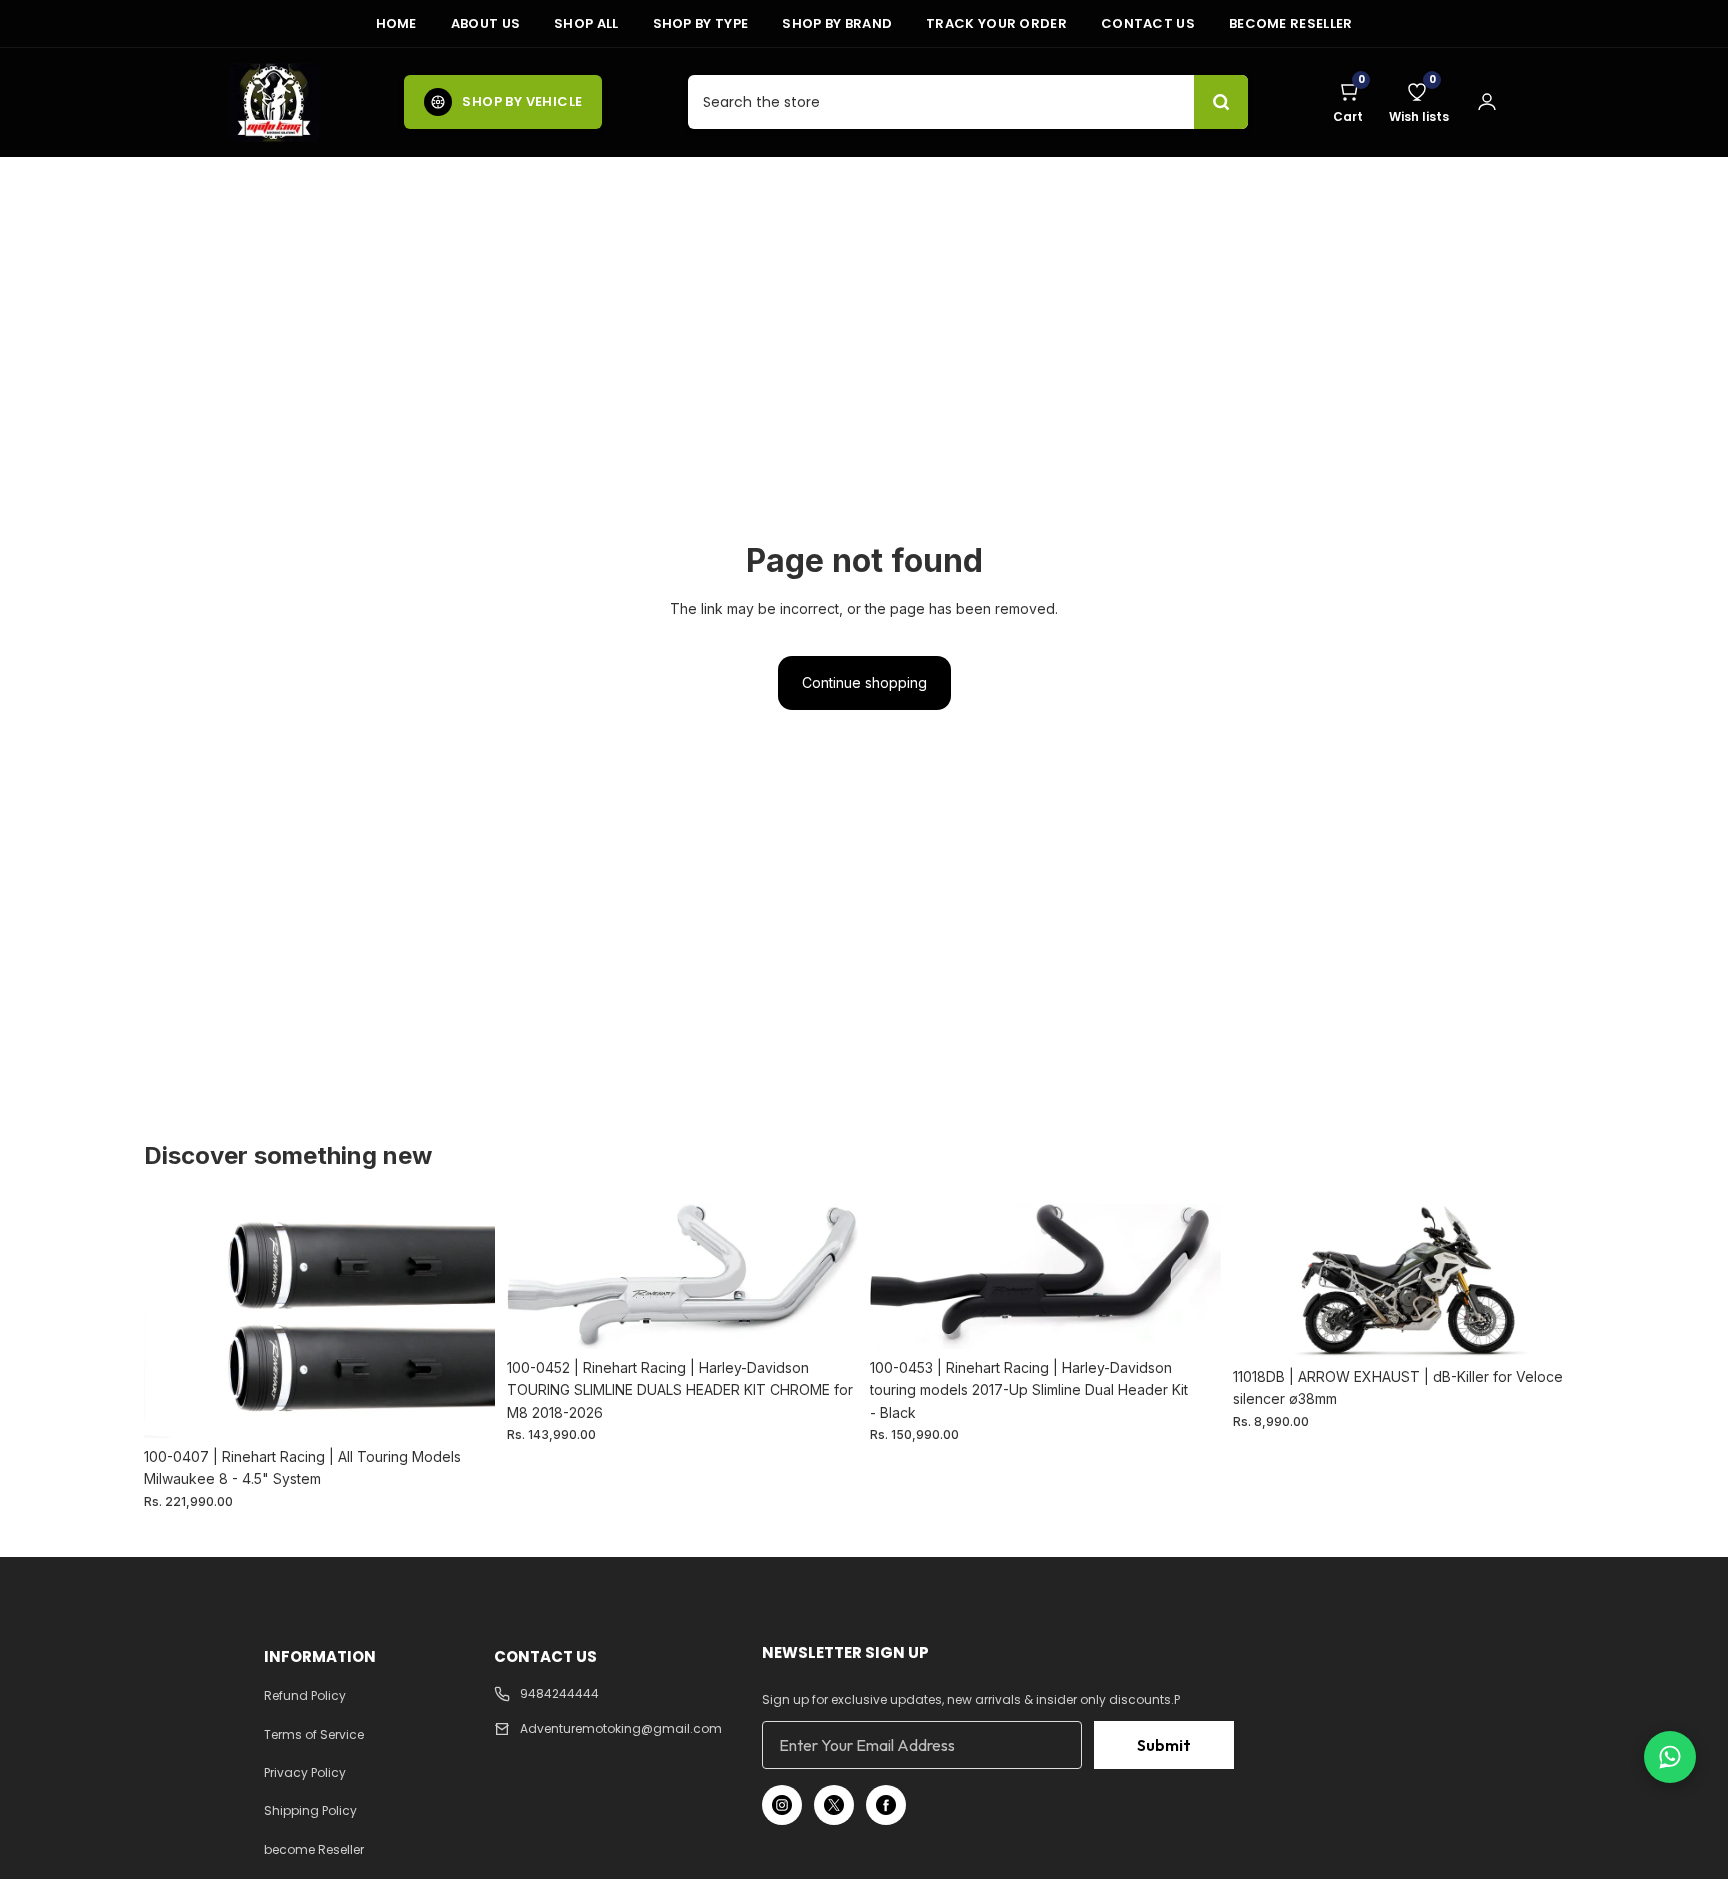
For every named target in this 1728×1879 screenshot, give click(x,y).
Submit (1164, 1745)
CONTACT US (1148, 23)
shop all (586, 23)
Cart (1348, 102)
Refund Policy (305, 1695)
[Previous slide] (174, 1321)
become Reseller (1291, 23)
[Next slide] (465, 1321)
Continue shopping (864, 682)
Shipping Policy (310, 1810)
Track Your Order (996, 23)
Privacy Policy (305, 1772)
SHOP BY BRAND (837, 23)
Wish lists (1419, 102)
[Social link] (782, 1805)
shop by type (701, 23)
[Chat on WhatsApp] (1670, 1757)
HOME (396, 23)
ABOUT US (485, 23)
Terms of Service (314, 1734)
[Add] (464, 1407)
